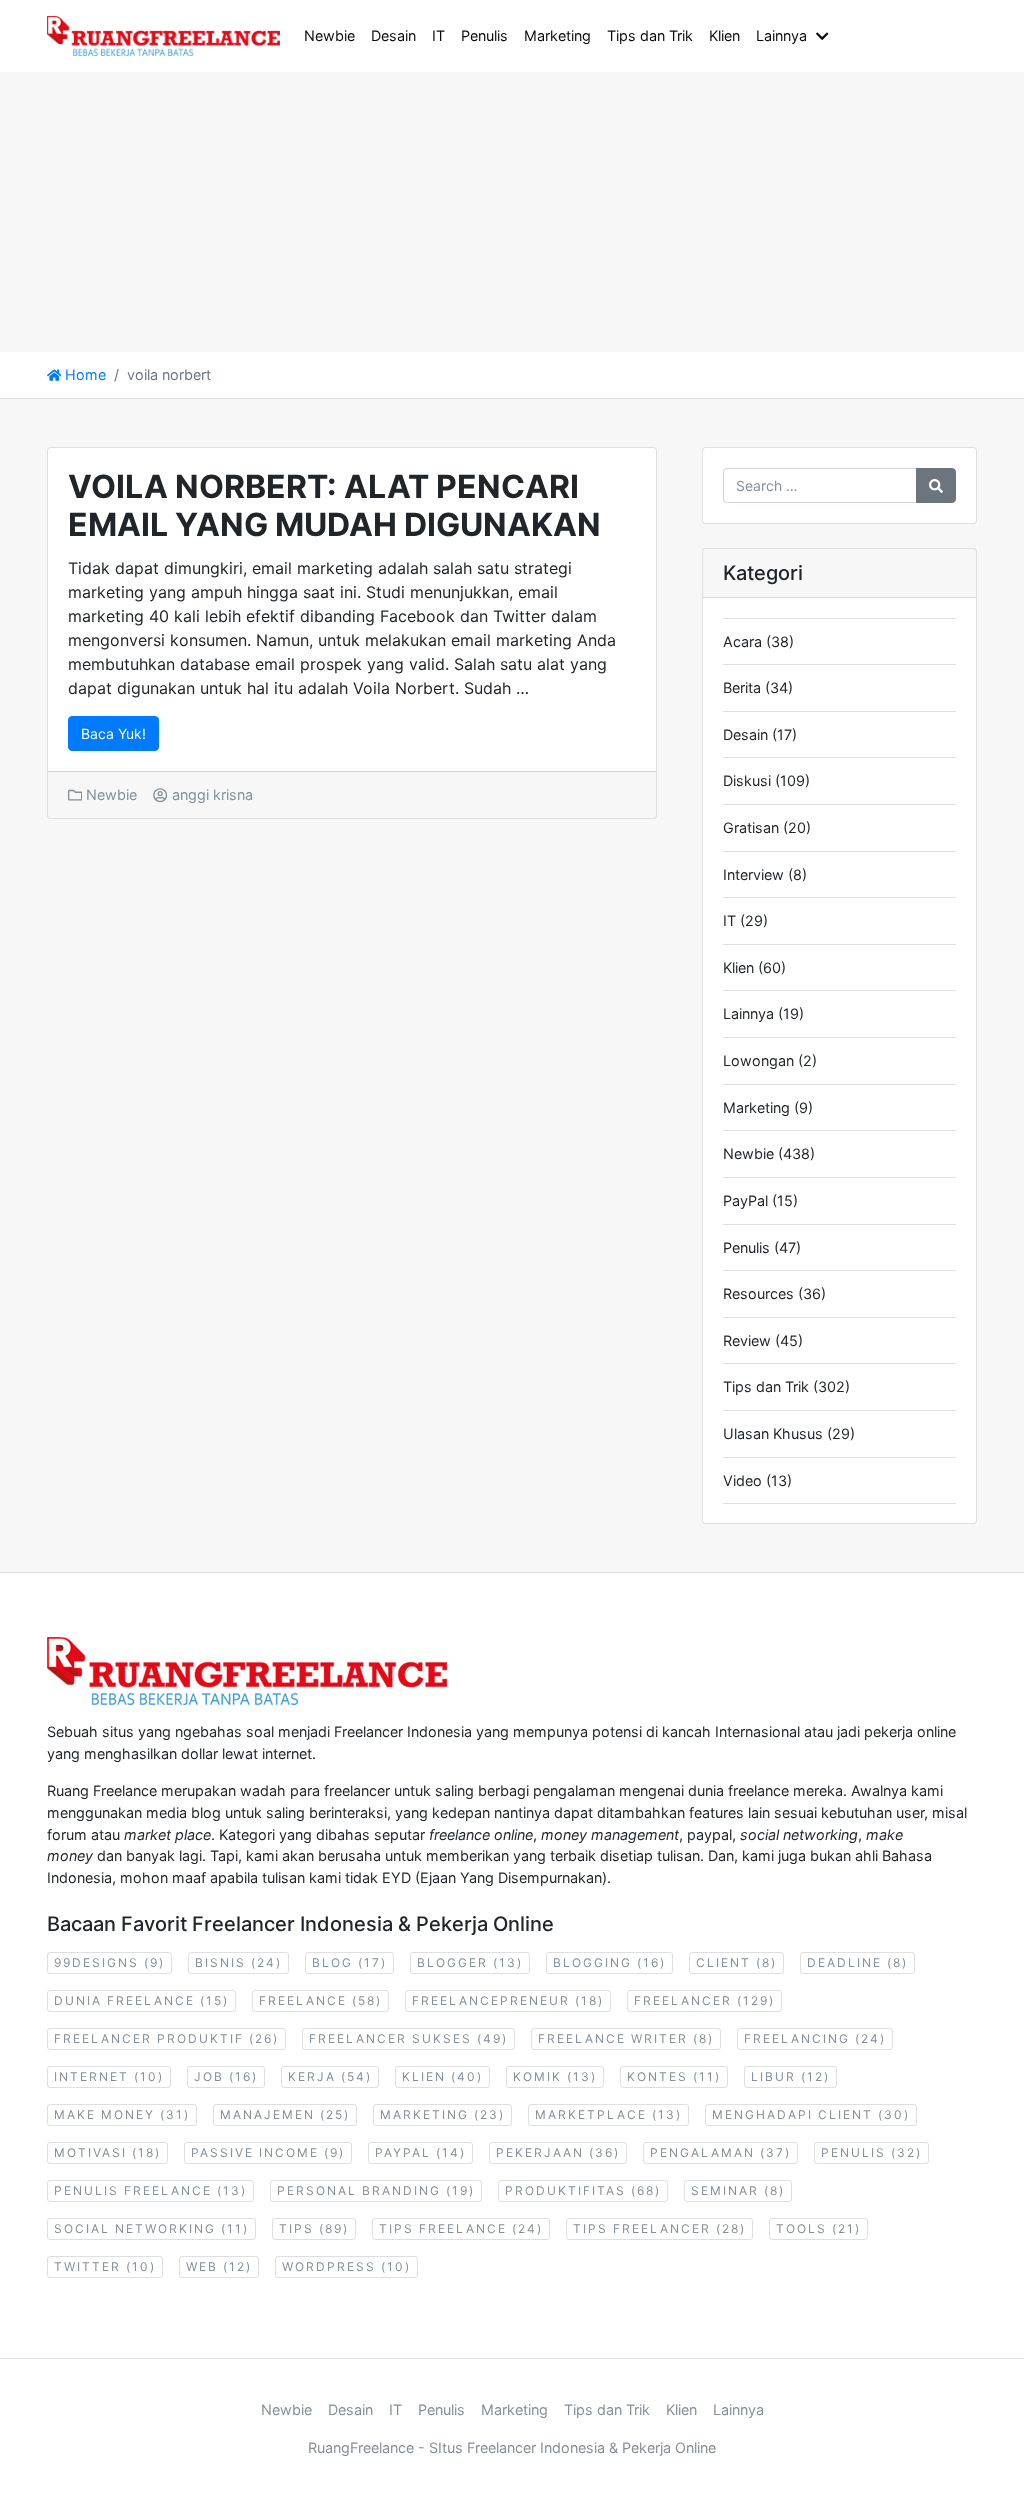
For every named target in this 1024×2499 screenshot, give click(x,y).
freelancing (815, 2038)
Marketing (557, 35)
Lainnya (781, 35)
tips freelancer (659, 2228)
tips (314, 2228)
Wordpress (346, 2266)
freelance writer (626, 2038)
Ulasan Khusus (773, 1433)
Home (83, 374)
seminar (738, 2190)
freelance (320, 2000)
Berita (742, 687)
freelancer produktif (166, 2038)
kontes (674, 2076)
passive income (268, 2152)
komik (555, 2076)
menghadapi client (811, 2114)
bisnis (238, 1962)
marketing (442, 2114)
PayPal (745, 1200)
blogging (609, 1962)
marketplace (608, 2114)
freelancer (704, 2000)
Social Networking (151, 2228)
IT (438, 35)
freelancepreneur (508, 2000)
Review (747, 1340)
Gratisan (751, 827)
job (226, 2076)
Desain (393, 35)
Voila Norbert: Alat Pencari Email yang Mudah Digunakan (334, 505)
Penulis (484, 35)
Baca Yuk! (113, 733)
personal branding (376, 2190)
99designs (109, 1962)
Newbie (329, 35)
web (219, 2266)
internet (109, 2076)
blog (349, 1962)
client (736, 1962)
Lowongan (758, 1060)
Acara (742, 641)
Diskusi (747, 780)
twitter (105, 2266)
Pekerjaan (558, 2152)
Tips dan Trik (650, 35)
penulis (871, 2152)
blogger (470, 1962)
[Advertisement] (512, 212)
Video (742, 1480)
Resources (758, 1293)
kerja (330, 2076)
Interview (753, 874)
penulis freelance (150, 2190)
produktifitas (583, 2190)
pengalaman (720, 2152)
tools (818, 2228)
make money (122, 2114)
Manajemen (285, 2114)
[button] (826, 36)
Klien (724, 35)
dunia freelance (141, 2000)
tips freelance (461, 2228)
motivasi (107, 2152)
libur (790, 2076)
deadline (857, 1962)
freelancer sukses (408, 2038)
